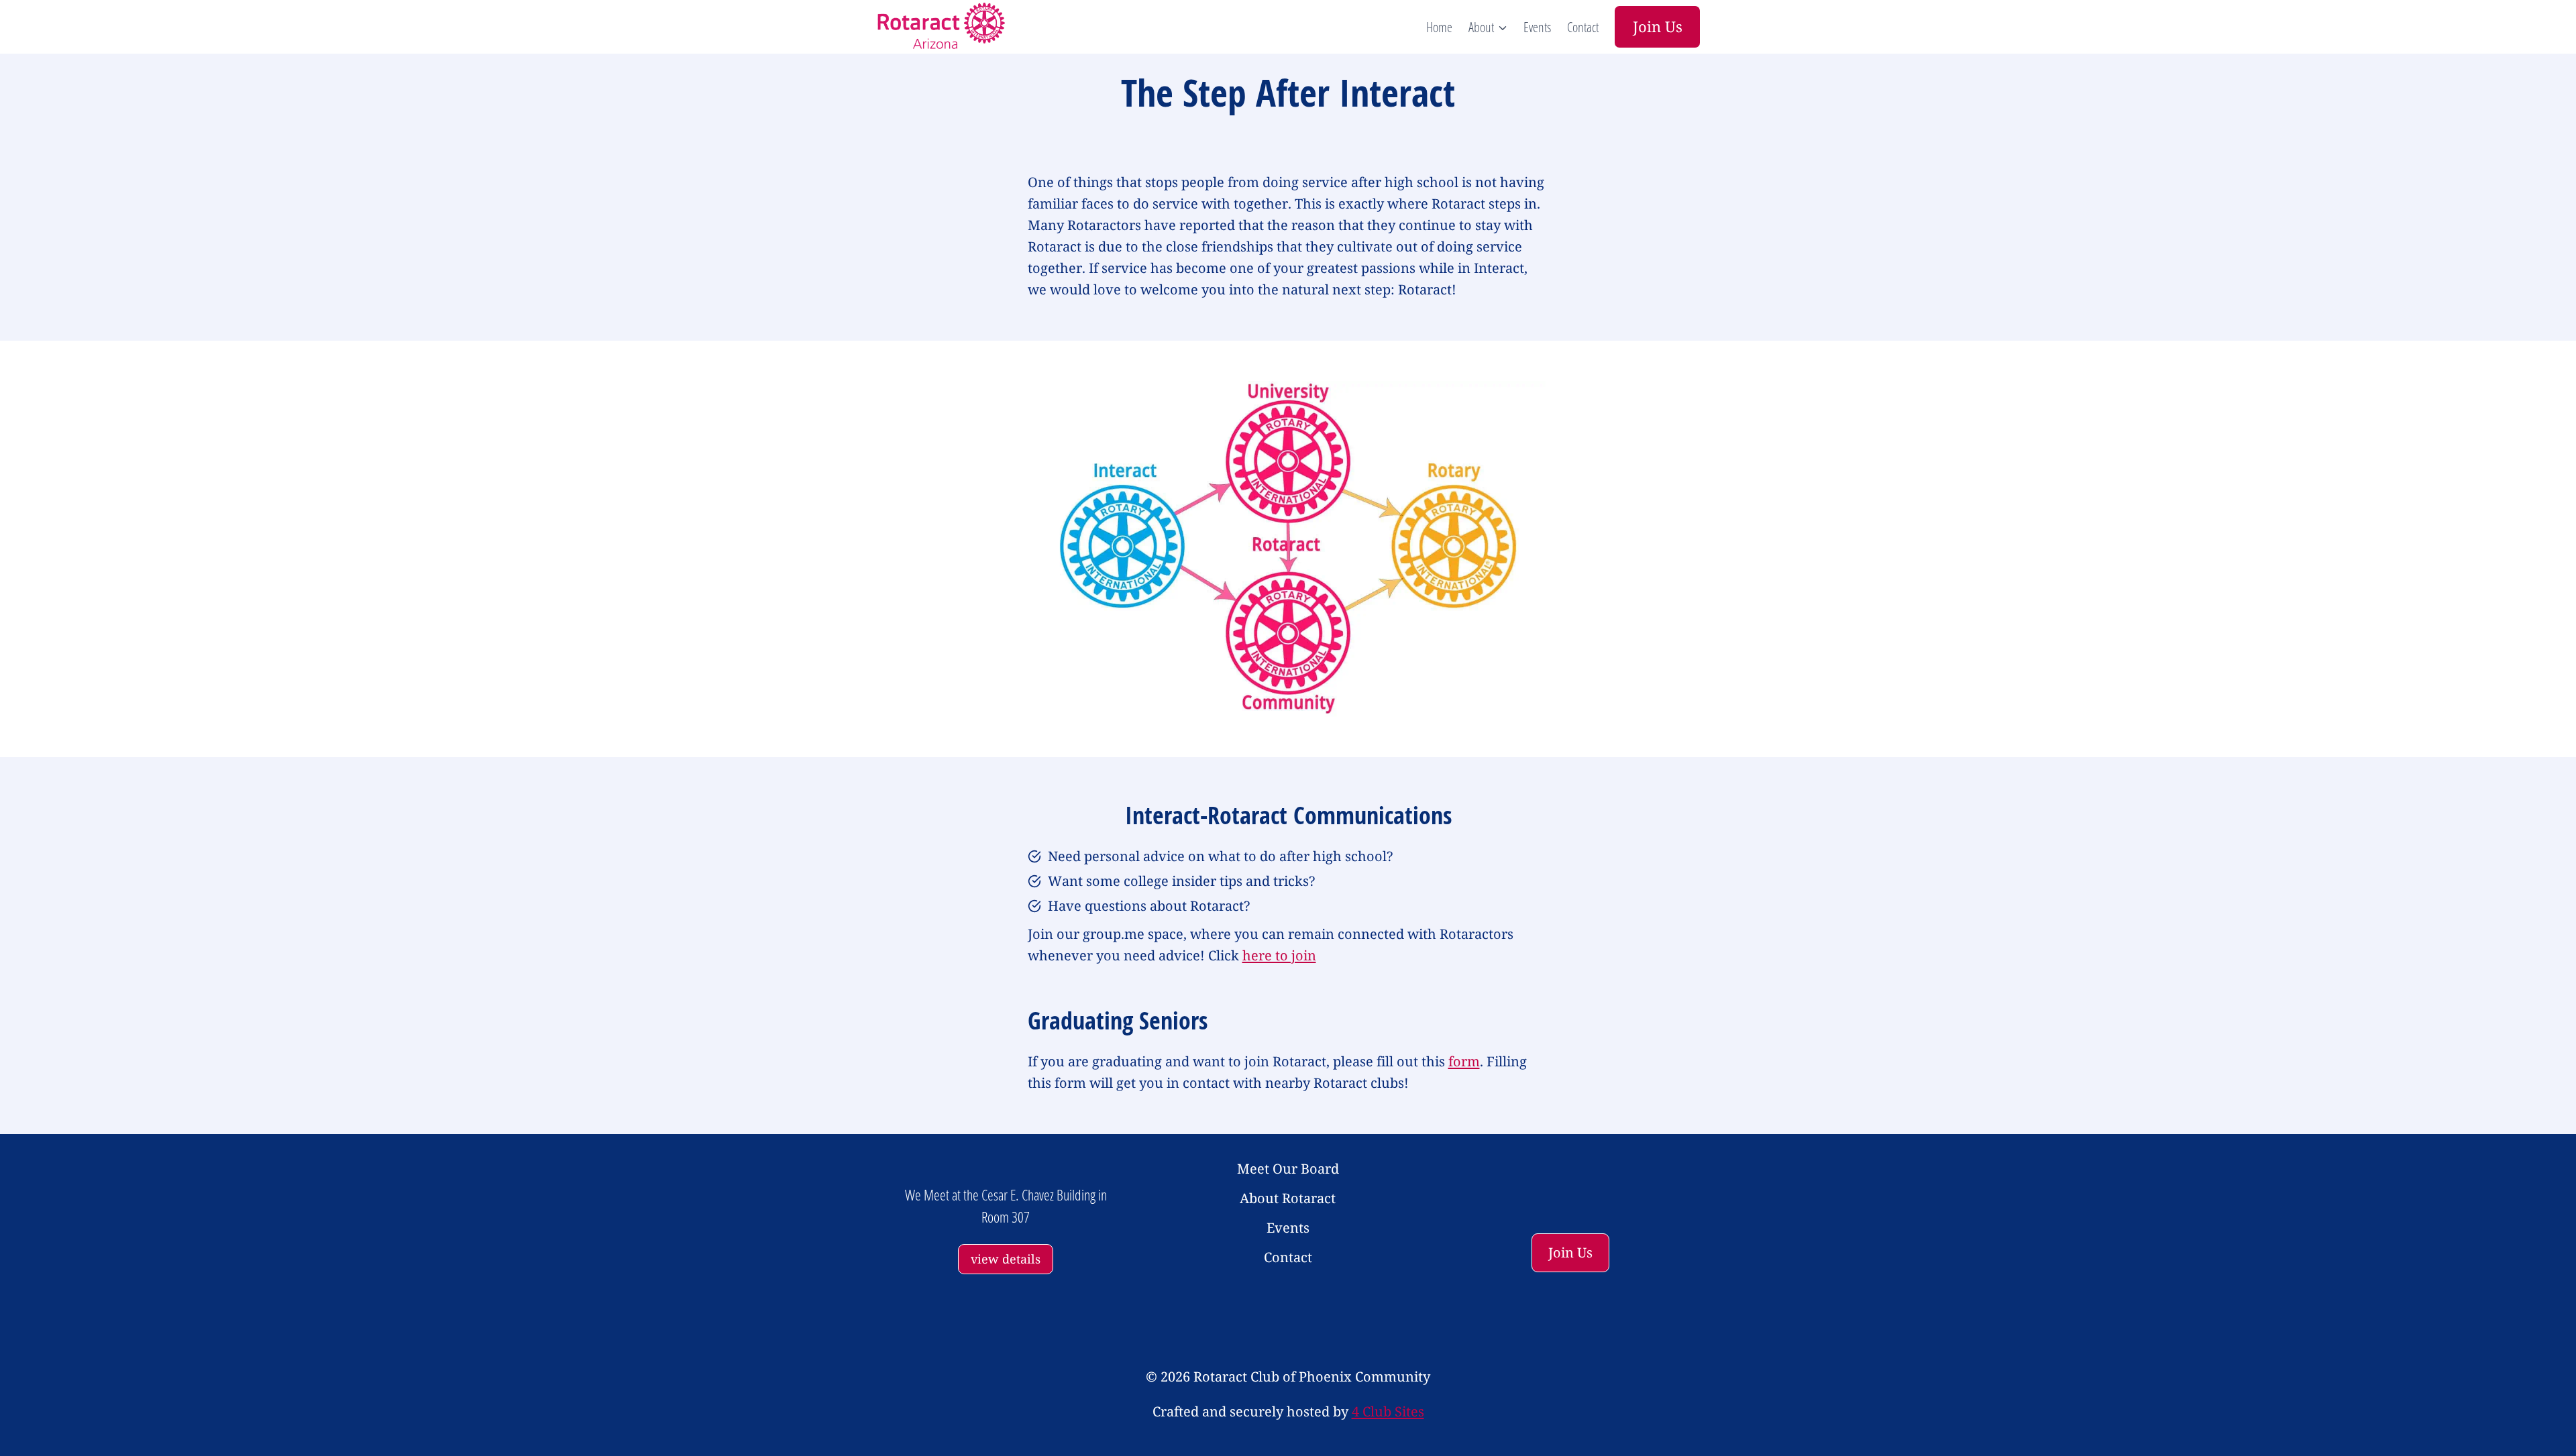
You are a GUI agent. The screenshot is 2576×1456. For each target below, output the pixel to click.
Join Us (1658, 26)
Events (1537, 27)
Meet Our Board (1288, 1169)
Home (1439, 27)
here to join (1279, 955)
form (1464, 1061)
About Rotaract (1288, 1198)
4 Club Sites (1388, 1411)
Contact (1583, 27)
